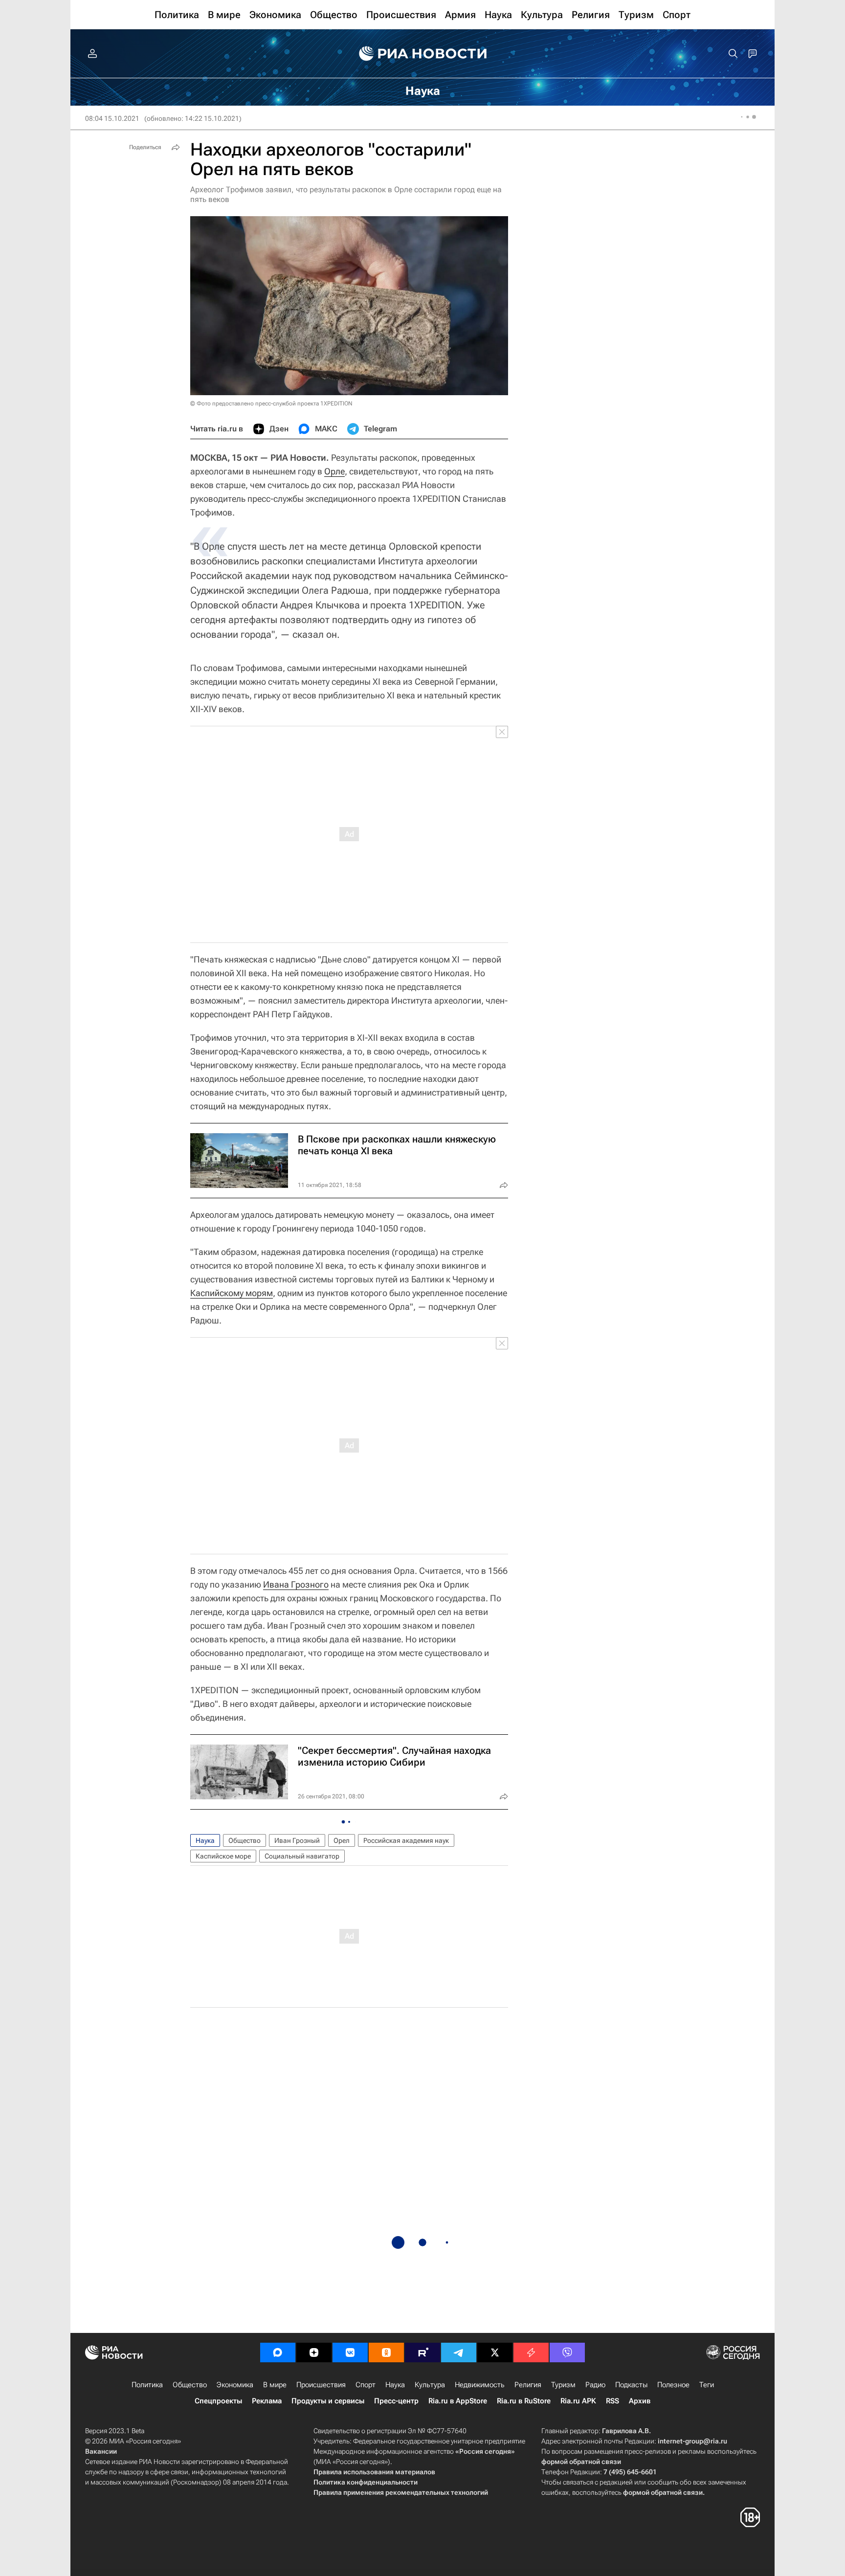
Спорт (366, 2385)
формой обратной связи (581, 2462)
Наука (205, 1840)
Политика (147, 2385)
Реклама (267, 2401)
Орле (334, 471)
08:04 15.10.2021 (112, 118)
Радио (595, 2385)
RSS (612, 2401)
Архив (640, 2401)
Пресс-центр (396, 2401)
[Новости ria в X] (495, 2352)
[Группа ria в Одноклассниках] (386, 2352)
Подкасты (631, 2385)
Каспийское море (223, 1856)
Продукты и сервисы (328, 2401)
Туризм (563, 2385)
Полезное (673, 2385)
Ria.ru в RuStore (524, 2401)
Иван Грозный (297, 1840)
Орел (342, 1840)
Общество (245, 1840)
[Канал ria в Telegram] (459, 2352)
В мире (275, 2385)
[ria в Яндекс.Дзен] (314, 2352)
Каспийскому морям (232, 1293)
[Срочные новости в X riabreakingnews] (531, 2352)
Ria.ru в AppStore (458, 2401)
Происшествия (321, 2385)
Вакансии (101, 2451)
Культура (430, 2385)
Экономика (235, 2385)
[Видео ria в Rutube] (422, 2352)
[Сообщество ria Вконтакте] (350, 2352)
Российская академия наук (406, 1840)
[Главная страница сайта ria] (423, 54)
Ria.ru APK (578, 2401)
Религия (528, 2385)
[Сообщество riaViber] (567, 2352)
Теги (707, 2385)
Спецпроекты (218, 2401)
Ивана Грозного (296, 1584)
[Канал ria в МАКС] (278, 2352)
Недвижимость (480, 2385)
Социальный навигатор (302, 1856)
